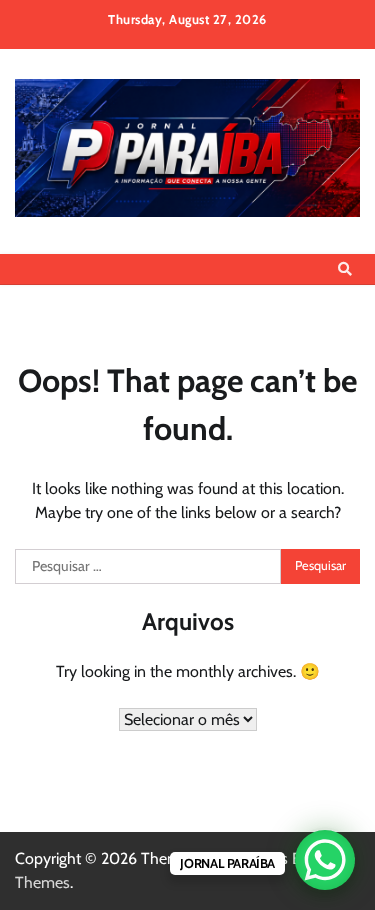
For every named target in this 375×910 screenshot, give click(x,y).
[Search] (345, 269)
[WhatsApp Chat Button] (325, 860)
